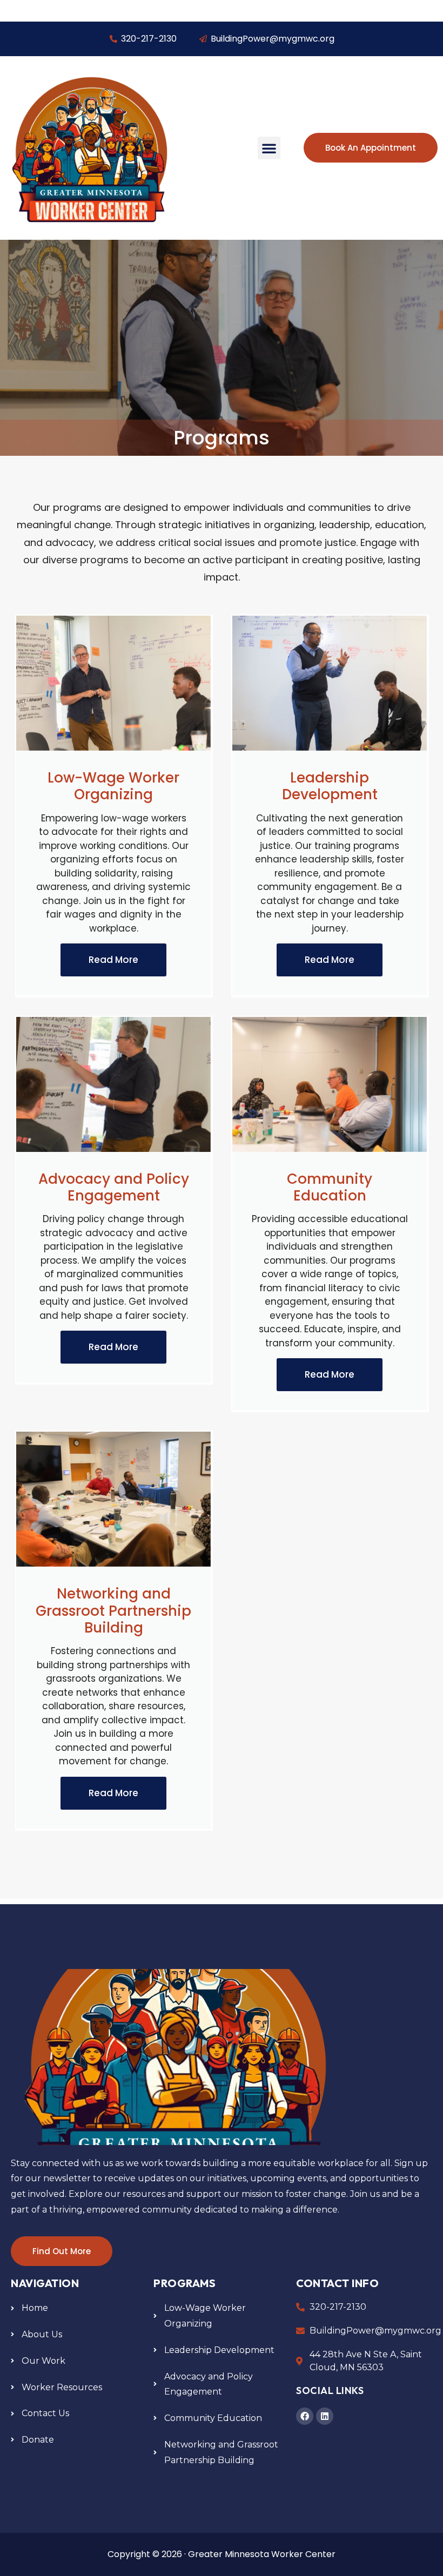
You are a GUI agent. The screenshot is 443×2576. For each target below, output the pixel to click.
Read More (113, 960)
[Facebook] (305, 2416)
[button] (269, 148)
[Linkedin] (325, 2416)
